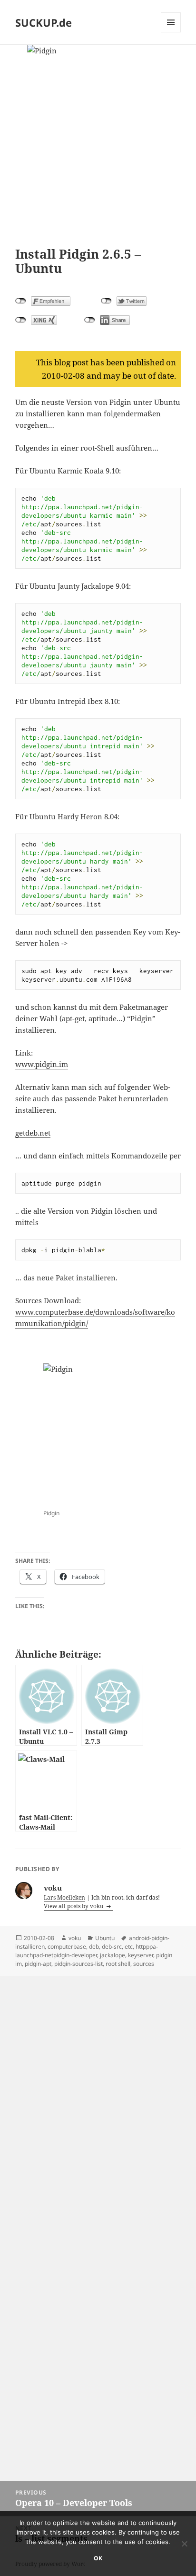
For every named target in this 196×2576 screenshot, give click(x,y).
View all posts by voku (74, 1906)
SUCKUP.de (44, 22)
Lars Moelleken (64, 1897)
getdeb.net (33, 1133)
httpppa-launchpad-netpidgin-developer (87, 1951)
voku (75, 1938)
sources (144, 1964)
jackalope (113, 1955)
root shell (118, 1964)
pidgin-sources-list (78, 1964)
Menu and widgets (171, 32)
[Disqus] (98, 2095)
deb (94, 1947)
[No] (184, 2544)
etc (129, 1947)
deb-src (112, 1947)
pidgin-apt (38, 1964)
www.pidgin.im (42, 1064)
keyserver (141, 1955)
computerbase (67, 1947)
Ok (98, 2558)
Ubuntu (105, 1938)
